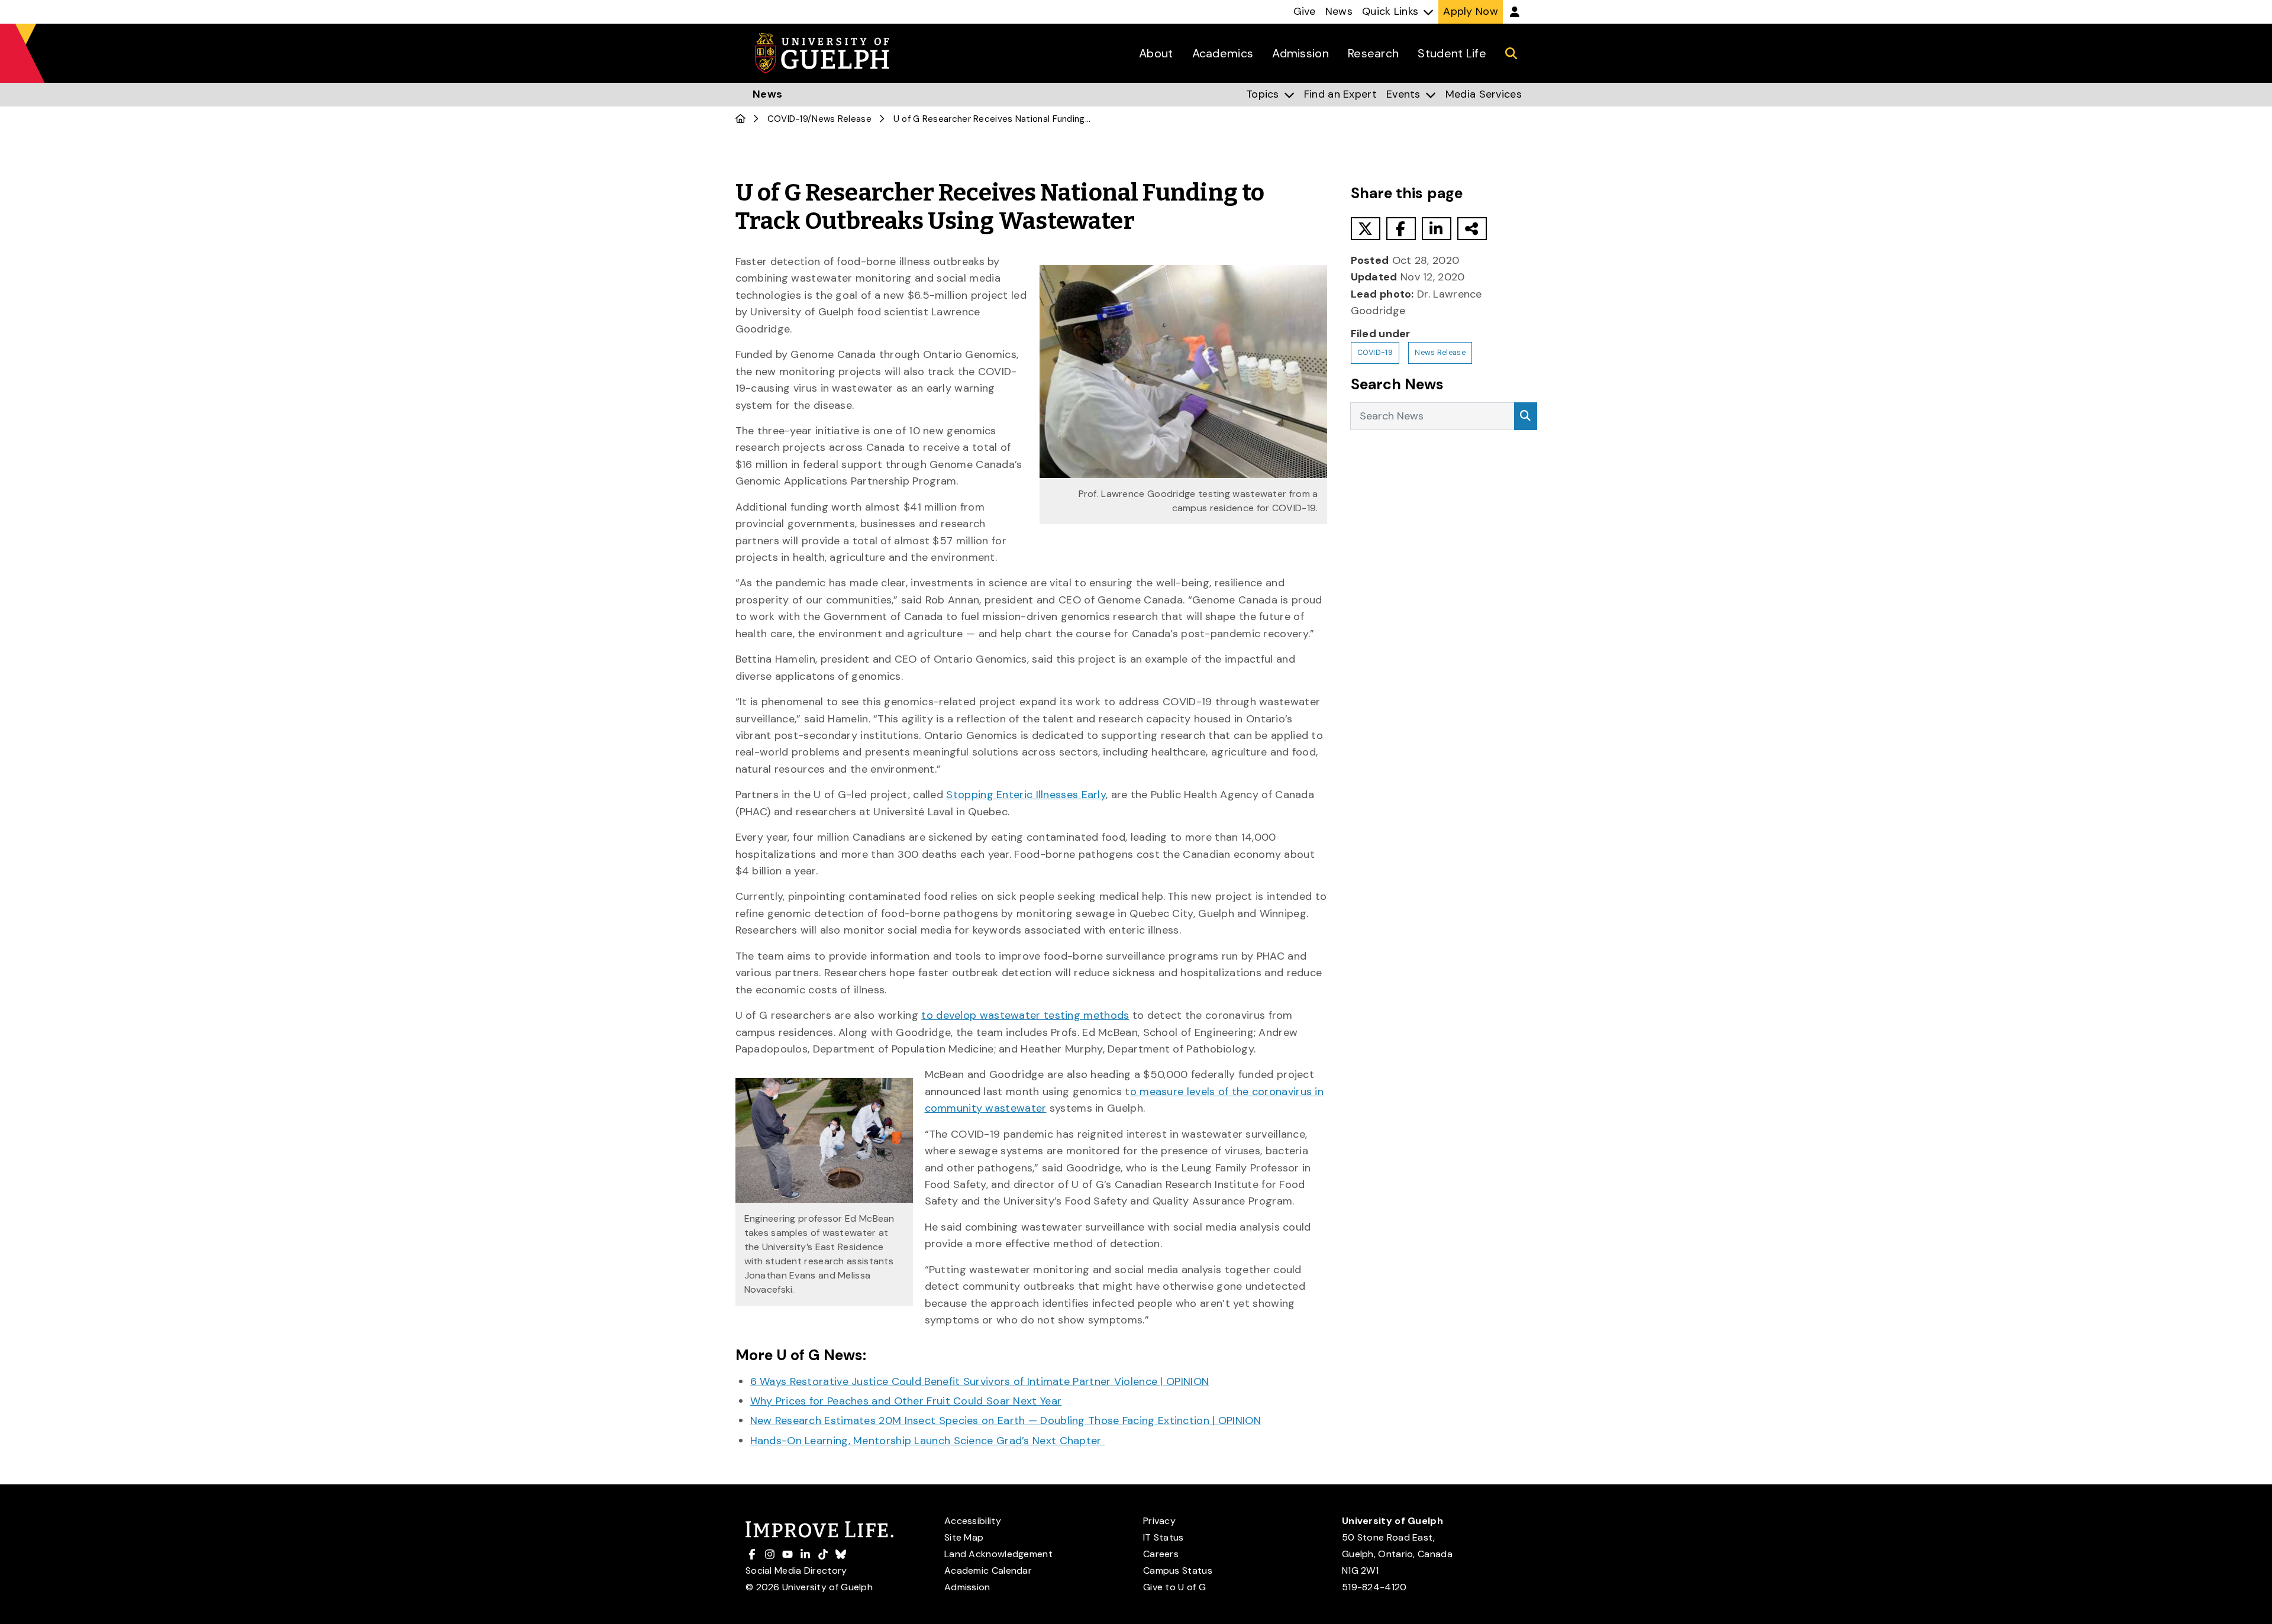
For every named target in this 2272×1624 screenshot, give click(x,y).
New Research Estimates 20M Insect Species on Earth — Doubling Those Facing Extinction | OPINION (1006, 1420)
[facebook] (1401, 229)
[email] (1472, 229)
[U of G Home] (740, 119)
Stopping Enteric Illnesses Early (1026, 795)
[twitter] (1366, 229)
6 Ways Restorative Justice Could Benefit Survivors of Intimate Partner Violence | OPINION (980, 1381)
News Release (842, 119)
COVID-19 (788, 119)
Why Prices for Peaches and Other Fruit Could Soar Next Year (906, 1401)
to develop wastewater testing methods (1025, 1015)
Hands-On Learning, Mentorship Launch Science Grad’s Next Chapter (928, 1441)
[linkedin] (1437, 229)
